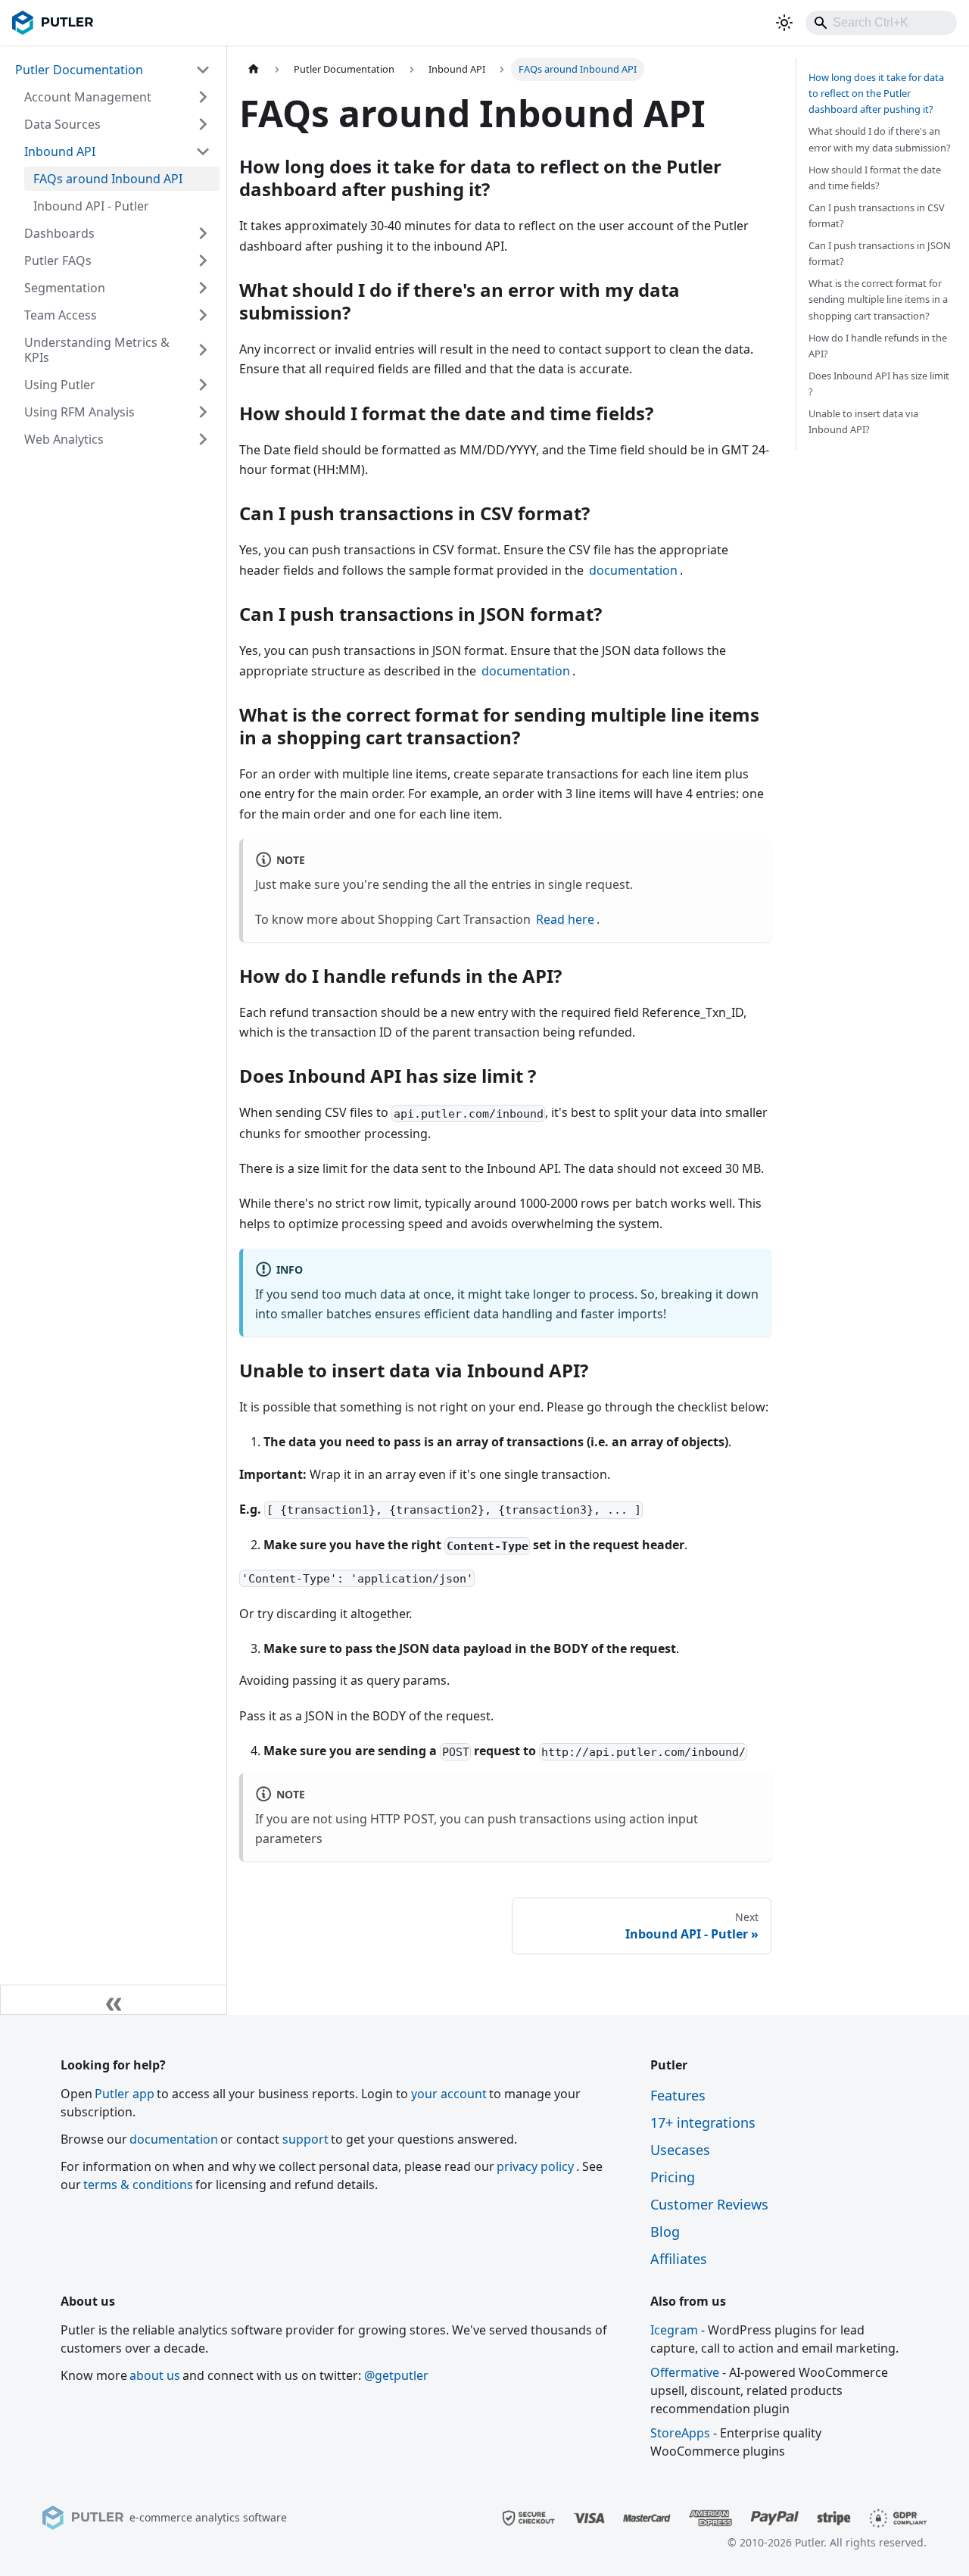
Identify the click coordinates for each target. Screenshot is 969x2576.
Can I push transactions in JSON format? (880, 253)
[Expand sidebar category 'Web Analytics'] (203, 439)
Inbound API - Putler (91, 206)
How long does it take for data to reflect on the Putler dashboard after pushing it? (876, 93)
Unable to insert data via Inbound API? (863, 421)
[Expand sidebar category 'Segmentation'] (203, 288)
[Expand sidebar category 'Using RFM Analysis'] (203, 412)
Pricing (673, 2177)
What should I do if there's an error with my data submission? (880, 139)
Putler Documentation (79, 70)
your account (449, 2094)
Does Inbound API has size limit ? (879, 384)
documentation (633, 570)
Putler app (125, 2094)
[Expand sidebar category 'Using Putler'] (203, 385)
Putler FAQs (58, 260)
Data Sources (62, 124)
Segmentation (65, 288)
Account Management (88, 97)
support (305, 2139)
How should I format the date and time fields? (875, 178)
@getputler (396, 2375)
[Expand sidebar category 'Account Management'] (203, 97)
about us (155, 2375)
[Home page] (254, 69)
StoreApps (680, 2433)
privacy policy (535, 2166)
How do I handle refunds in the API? (878, 346)
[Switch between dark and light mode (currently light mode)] (784, 23)
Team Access (61, 315)
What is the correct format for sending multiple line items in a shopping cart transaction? (878, 299)
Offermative (685, 2372)
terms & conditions (138, 2185)
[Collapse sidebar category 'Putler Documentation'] (203, 70)
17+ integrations (703, 2122)
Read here (565, 919)
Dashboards (59, 233)
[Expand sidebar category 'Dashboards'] (203, 233)
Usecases (680, 2150)
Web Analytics (64, 439)
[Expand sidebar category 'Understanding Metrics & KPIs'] (203, 350)
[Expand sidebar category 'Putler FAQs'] (203, 260)
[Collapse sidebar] (114, 2000)
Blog (665, 2231)
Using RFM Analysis (79, 412)
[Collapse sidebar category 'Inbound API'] (203, 151)
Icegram (674, 2330)
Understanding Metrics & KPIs (97, 350)
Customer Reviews (709, 2204)
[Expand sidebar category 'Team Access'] (203, 315)
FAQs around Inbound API (108, 179)
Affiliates (679, 2259)
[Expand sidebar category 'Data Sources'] (203, 124)
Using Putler (60, 385)
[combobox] (881, 23)
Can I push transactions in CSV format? (877, 215)
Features (678, 2095)
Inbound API (60, 151)
